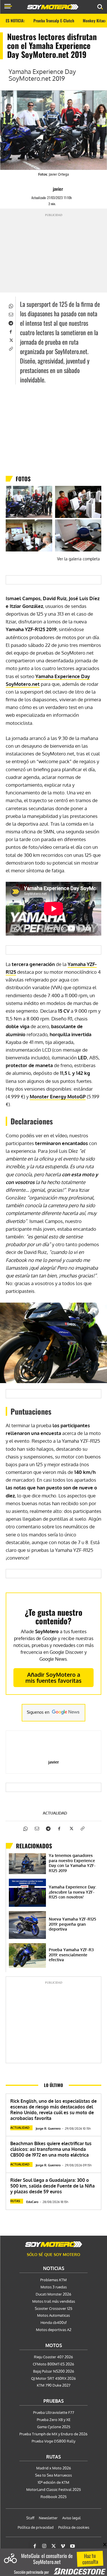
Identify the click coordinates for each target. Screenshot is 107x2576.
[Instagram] (44, 2546)
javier (58, 189)
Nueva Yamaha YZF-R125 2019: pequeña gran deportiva (72, 1924)
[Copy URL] (11, 348)
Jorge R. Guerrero (48, 2129)
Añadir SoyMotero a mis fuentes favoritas (53, 1677)
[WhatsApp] (11, 305)
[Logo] (53, 7)
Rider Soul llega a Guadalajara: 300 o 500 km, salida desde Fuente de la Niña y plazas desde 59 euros (53, 2186)
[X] (11, 340)
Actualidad (55, 1813)
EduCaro (32, 2202)
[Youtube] (72, 2546)
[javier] (48, 189)
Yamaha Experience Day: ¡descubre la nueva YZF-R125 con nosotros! (72, 1892)
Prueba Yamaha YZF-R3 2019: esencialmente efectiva (71, 1955)
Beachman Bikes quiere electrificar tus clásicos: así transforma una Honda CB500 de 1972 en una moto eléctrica (51, 2149)
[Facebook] (11, 331)
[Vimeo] (63, 2546)
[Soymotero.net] (54, 2244)
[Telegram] (11, 323)
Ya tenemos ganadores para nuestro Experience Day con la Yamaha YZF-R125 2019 (72, 1863)
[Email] (11, 314)
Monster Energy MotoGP (58, 1096)
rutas (15, 2201)
